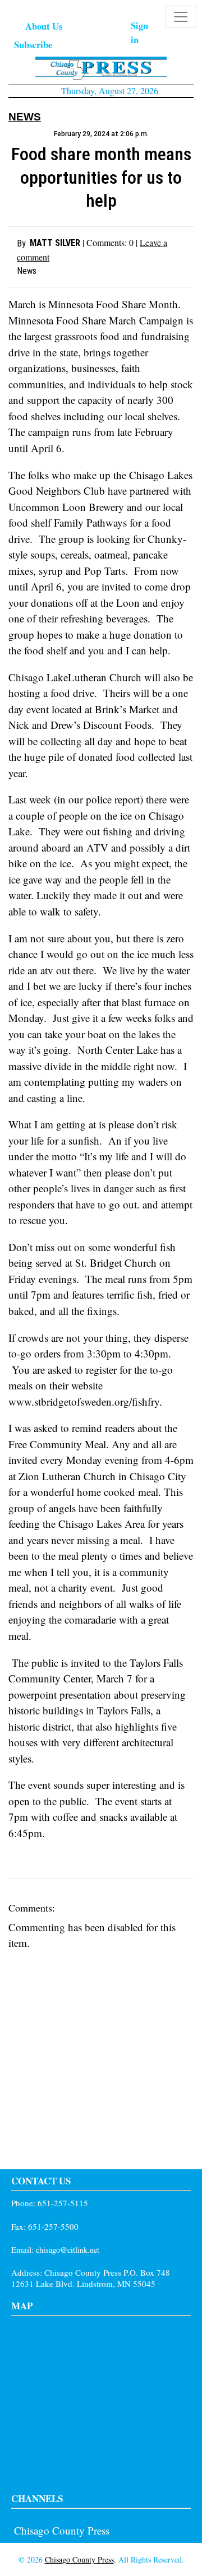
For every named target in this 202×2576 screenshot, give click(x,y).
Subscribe (33, 45)
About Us (44, 26)
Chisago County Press (62, 2530)
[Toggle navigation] (181, 17)
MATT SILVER (55, 243)
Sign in (139, 32)
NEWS (25, 117)
